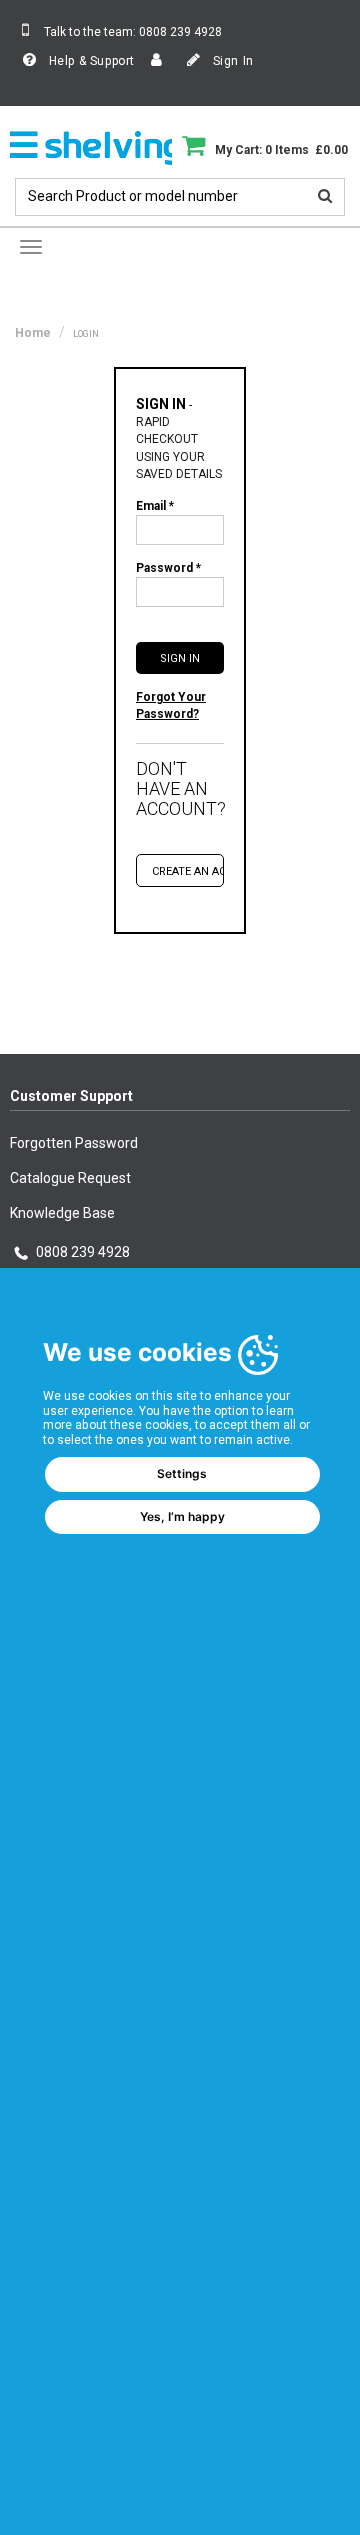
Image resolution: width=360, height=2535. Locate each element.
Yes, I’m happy (182, 1516)
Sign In (231, 61)
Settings (182, 1473)
